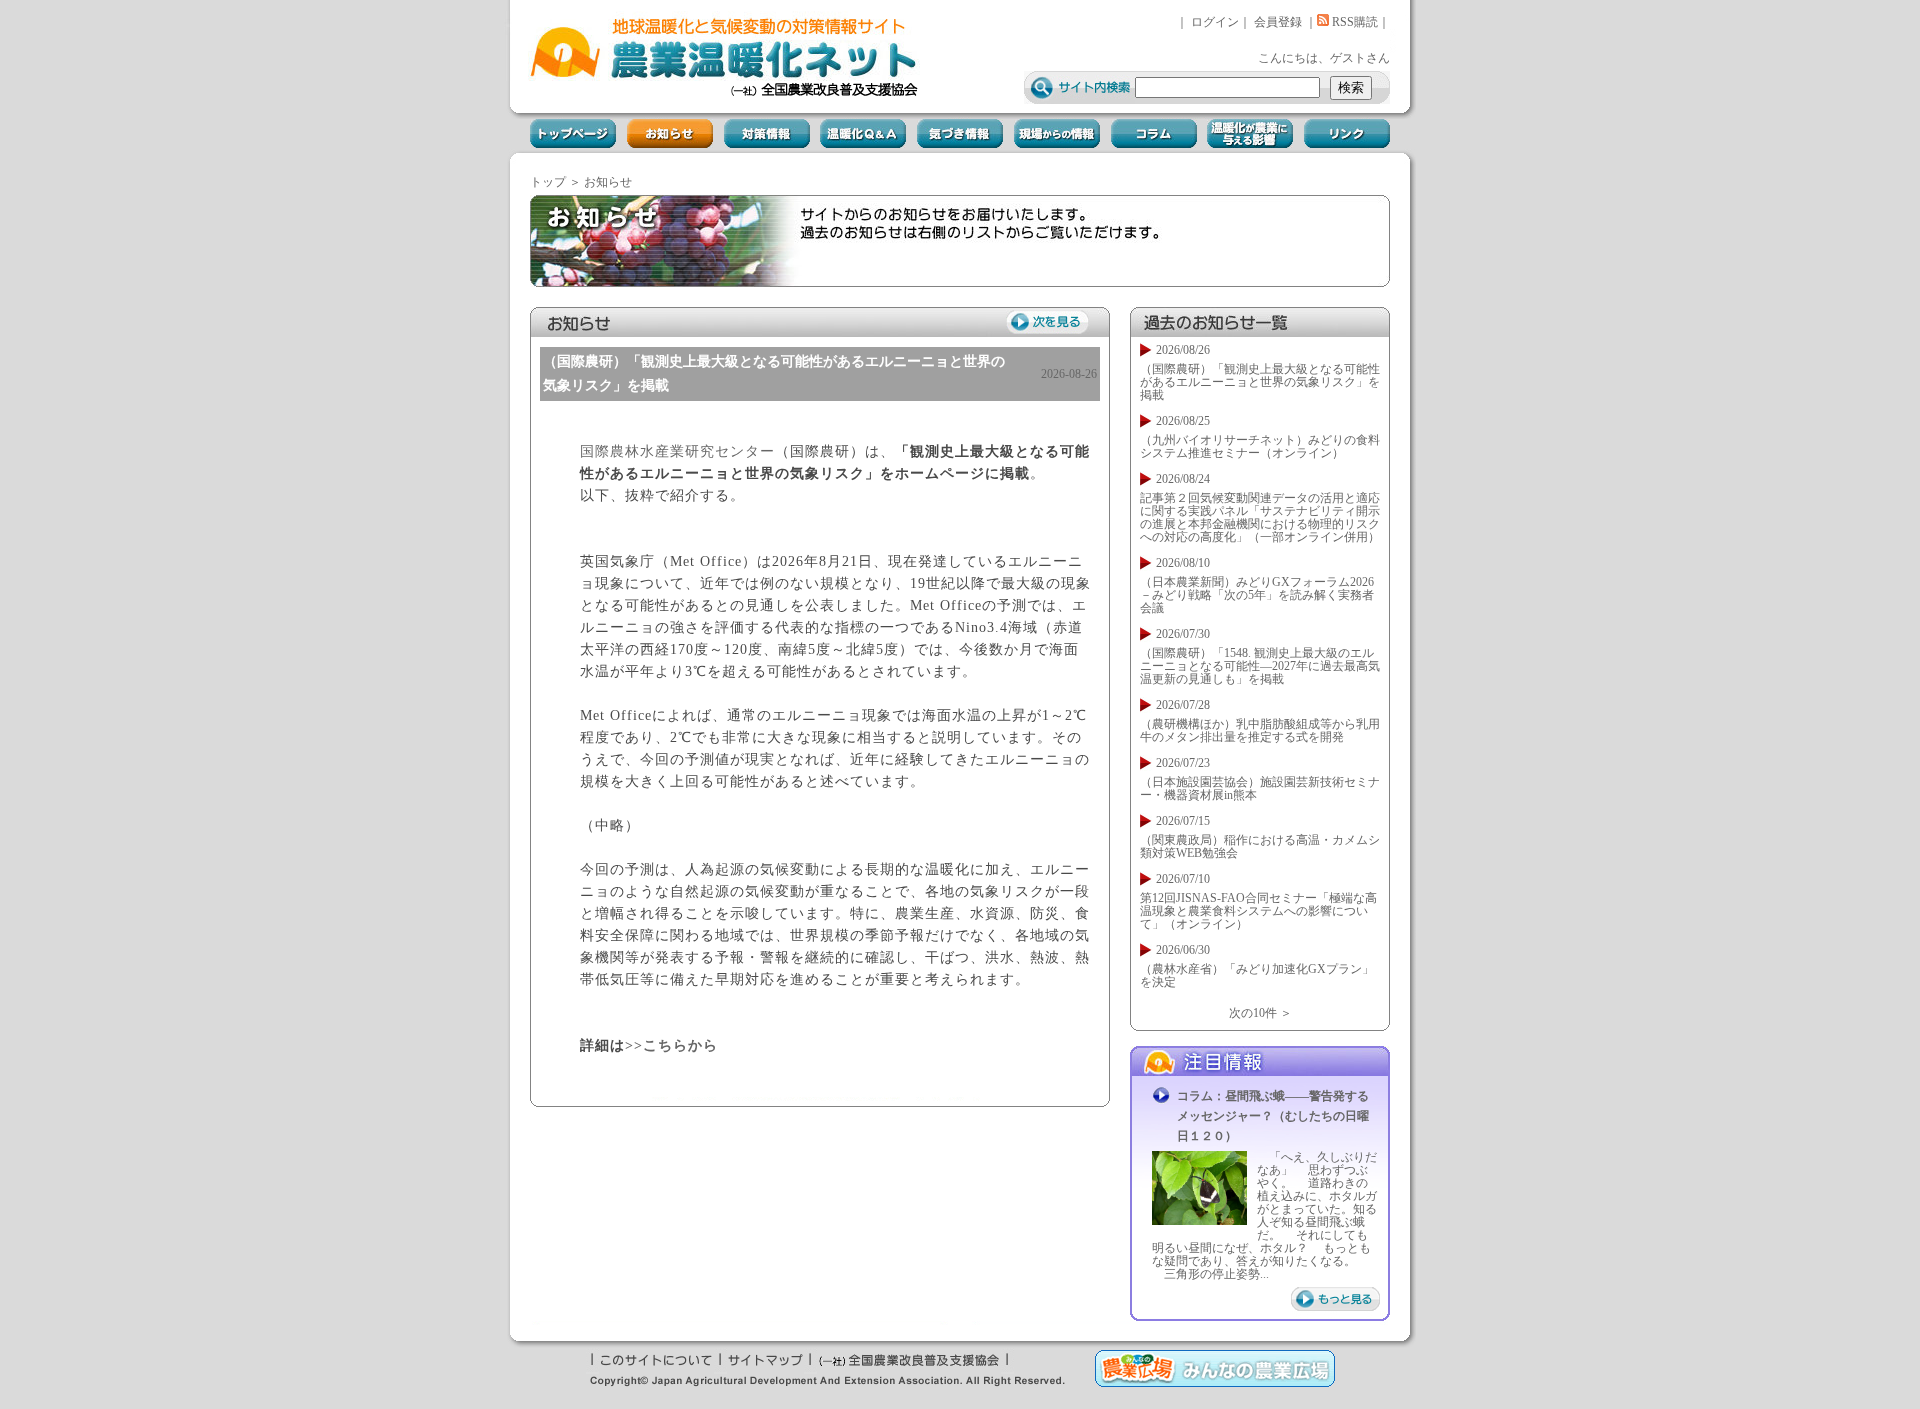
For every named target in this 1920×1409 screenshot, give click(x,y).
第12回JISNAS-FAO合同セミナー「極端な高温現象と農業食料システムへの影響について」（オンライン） (1258, 911)
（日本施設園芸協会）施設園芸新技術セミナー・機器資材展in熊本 (1260, 788)
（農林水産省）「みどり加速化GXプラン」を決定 (1257, 975)
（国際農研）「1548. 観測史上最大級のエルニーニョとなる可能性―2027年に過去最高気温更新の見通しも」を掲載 (1260, 666)
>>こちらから (671, 1045)
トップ (548, 182)
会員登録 (1278, 22)
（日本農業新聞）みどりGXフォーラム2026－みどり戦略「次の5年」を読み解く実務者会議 (1257, 595)
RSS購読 (1353, 22)
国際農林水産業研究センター (677, 451)
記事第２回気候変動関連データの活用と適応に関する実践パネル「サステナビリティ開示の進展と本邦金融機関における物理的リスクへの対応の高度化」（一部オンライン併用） (1260, 517)
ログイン (1215, 22)
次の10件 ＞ (1260, 1013)
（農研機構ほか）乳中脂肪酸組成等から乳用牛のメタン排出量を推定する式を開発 (1260, 730)
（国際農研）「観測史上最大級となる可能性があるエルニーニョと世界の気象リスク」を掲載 (1260, 382)
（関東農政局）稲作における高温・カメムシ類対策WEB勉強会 (1260, 846)
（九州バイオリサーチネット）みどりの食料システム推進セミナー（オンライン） (1260, 446)
